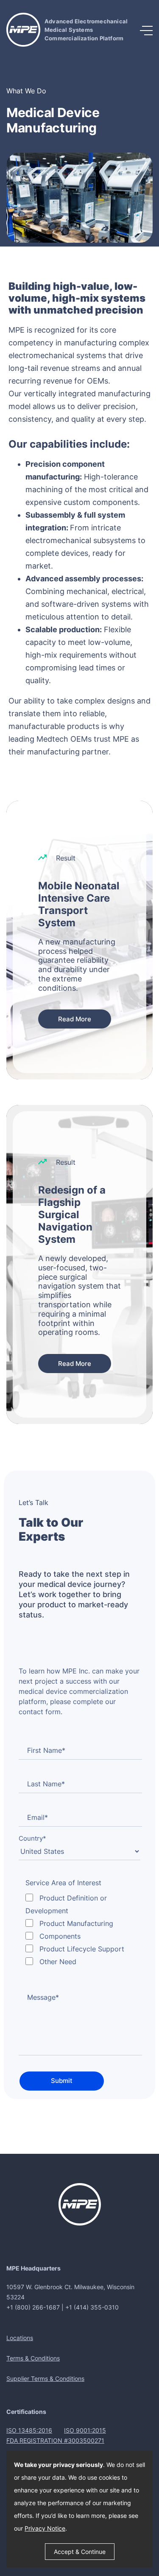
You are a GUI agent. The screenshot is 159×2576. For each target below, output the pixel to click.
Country (32, 1838)
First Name (46, 1750)
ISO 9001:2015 (85, 2430)
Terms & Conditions (33, 2358)
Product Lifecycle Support (82, 1949)
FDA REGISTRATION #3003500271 (55, 2440)
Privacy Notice (45, 2528)
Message (43, 1997)
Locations (20, 2338)
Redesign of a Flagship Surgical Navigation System (72, 1215)
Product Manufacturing (76, 1923)
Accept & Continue (80, 2552)
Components (60, 1936)
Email (38, 1817)
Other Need (58, 1962)
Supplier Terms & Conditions (45, 2378)
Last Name (46, 1784)
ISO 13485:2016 (29, 2430)
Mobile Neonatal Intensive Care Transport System (79, 904)
